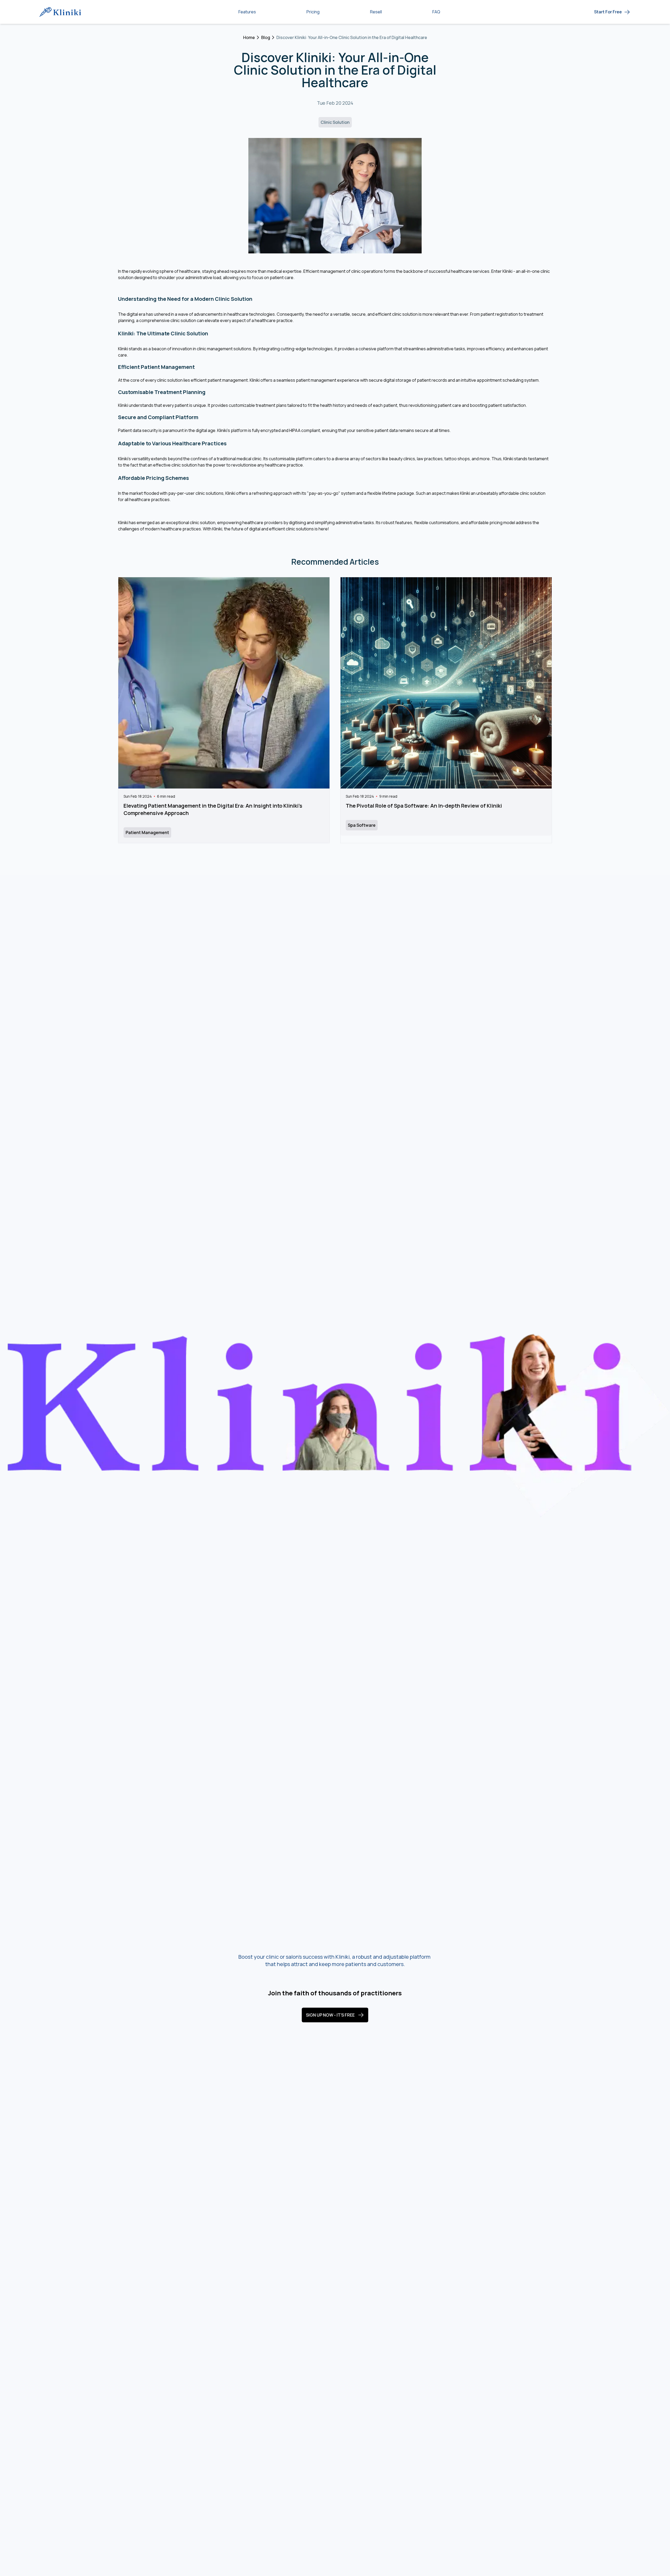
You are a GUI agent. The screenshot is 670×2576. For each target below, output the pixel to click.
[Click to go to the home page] (62, 12)
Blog (266, 37)
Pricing (313, 12)
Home (249, 37)
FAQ (436, 12)
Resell (376, 12)
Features (247, 12)
